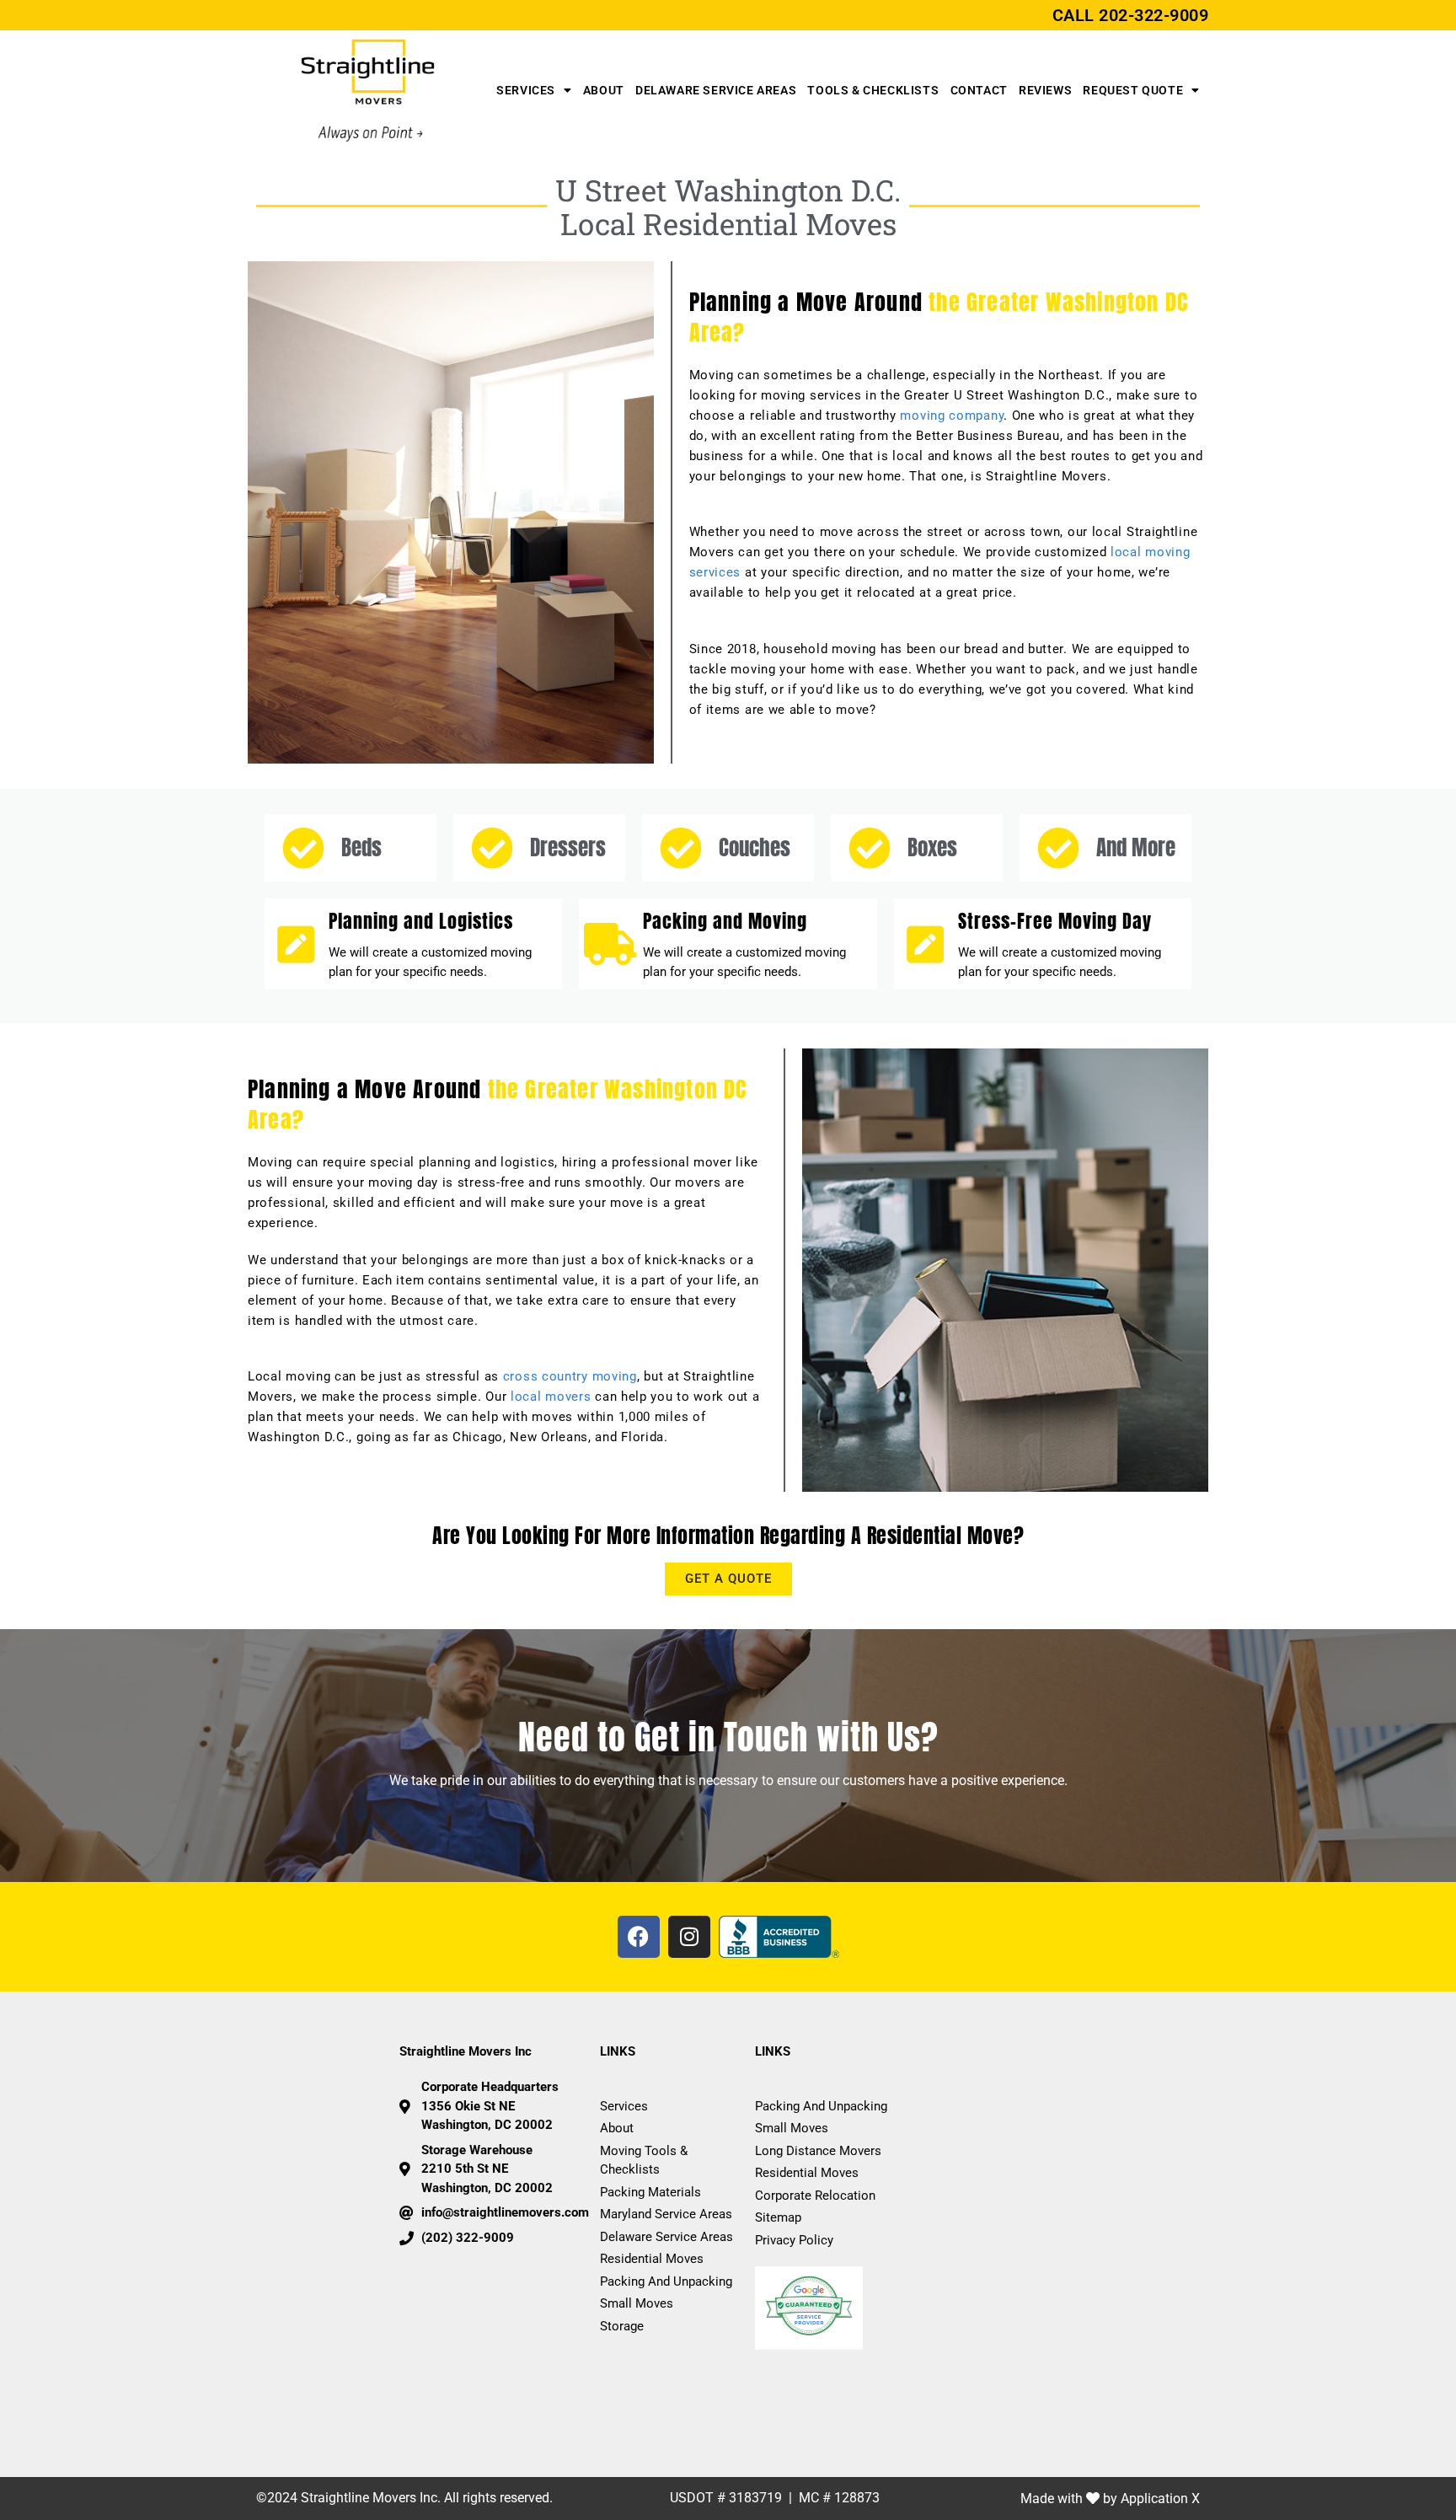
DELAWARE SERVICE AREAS (716, 90)
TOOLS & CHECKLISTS (873, 90)
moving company (952, 416)
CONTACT (979, 90)
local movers (551, 1397)
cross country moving (570, 1376)
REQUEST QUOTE (1133, 90)
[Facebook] (639, 1937)
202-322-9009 (1154, 15)
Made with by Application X (1110, 2499)
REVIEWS (1045, 90)
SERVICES (526, 90)
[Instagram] (689, 1937)
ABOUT (604, 90)
